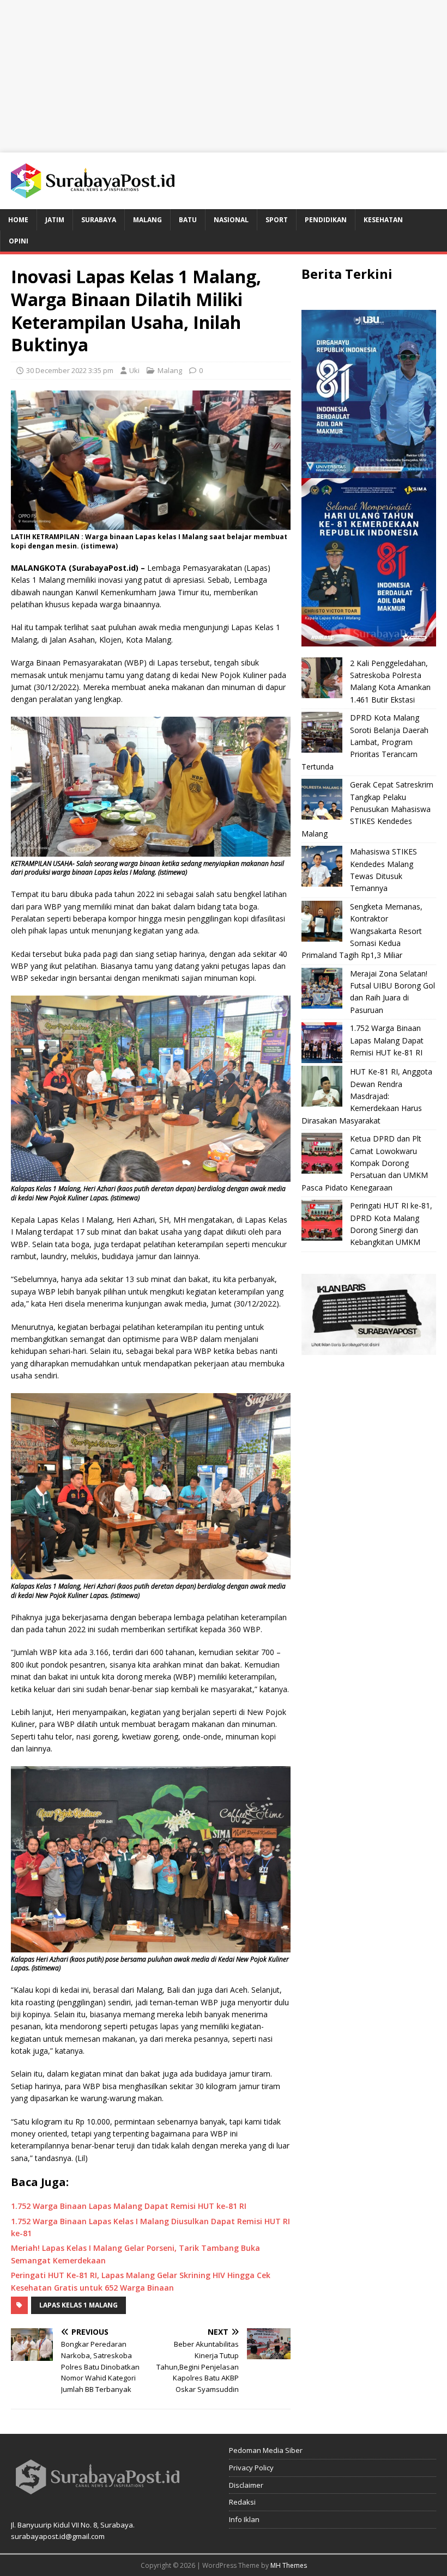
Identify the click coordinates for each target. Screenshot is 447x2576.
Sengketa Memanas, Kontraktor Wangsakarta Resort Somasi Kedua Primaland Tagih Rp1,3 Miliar (362, 931)
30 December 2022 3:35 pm (70, 370)
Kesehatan (383, 220)
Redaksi (242, 2502)
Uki (134, 370)
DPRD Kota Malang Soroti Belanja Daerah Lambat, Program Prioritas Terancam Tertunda (365, 742)
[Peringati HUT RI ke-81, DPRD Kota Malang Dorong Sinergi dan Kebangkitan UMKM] (322, 1220)
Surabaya (99, 220)
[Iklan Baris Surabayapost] (369, 1348)
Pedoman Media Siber (266, 2450)
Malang (147, 220)
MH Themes (289, 2565)
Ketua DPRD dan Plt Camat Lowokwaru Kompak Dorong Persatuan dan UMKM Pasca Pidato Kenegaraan (365, 1163)
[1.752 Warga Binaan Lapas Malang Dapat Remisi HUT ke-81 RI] (322, 1043)
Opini (19, 241)
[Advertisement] (224, 76)
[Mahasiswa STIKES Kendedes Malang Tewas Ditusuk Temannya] (322, 866)
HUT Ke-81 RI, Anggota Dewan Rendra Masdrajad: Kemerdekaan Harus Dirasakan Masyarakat (367, 1096)
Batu (188, 220)
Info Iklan (244, 2519)
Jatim (55, 220)
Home (18, 220)
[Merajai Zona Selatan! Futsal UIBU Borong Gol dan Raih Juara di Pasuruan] (322, 988)
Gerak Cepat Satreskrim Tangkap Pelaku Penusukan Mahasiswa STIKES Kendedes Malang (367, 809)
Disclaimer (246, 2485)
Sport (277, 220)
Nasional (231, 220)
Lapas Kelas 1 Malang (78, 2305)
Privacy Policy (251, 2468)
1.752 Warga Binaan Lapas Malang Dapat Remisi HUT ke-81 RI (387, 1040)
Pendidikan (326, 220)
